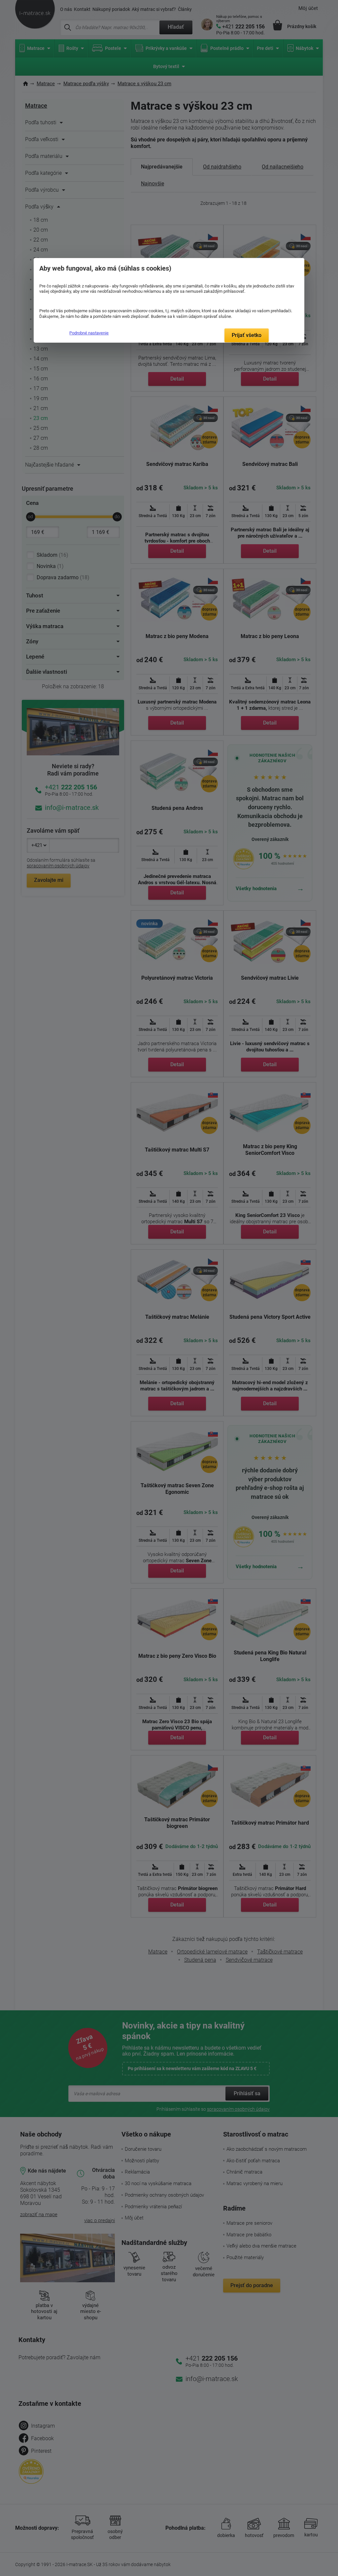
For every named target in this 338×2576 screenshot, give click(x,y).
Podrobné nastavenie (89, 333)
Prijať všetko (247, 335)
